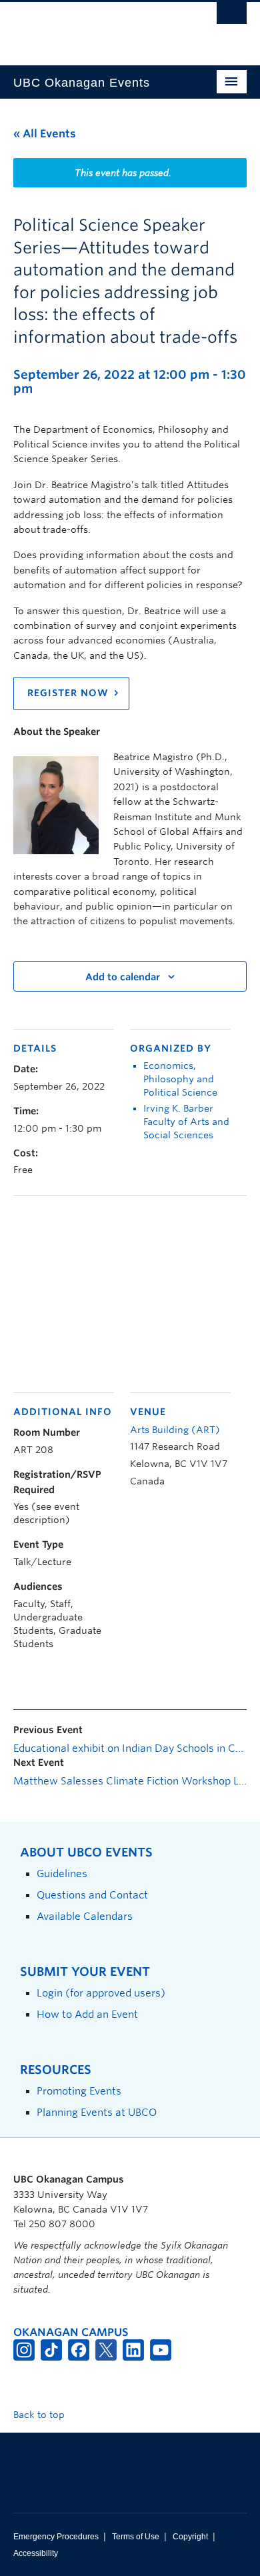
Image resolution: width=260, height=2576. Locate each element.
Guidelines (62, 1873)
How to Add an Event (87, 2014)
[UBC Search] (232, 17)
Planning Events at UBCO (97, 2112)
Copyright (190, 2537)
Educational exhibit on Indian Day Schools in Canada (130, 1748)
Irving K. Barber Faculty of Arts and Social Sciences (186, 1122)
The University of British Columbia (95, 27)
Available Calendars (85, 1916)
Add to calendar (123, 977)
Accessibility (36, 2553)
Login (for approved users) (101, 1993)
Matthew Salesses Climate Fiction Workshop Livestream (130, 1781)
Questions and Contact (92, 1895)
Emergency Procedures (56, 2537)
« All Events (45, 134)
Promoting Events (79, 2091)
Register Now (68, 693)
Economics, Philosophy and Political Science (180, 1079)
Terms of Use (136, 2537)
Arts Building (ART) (175, 1430)
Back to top (40, 2415)
